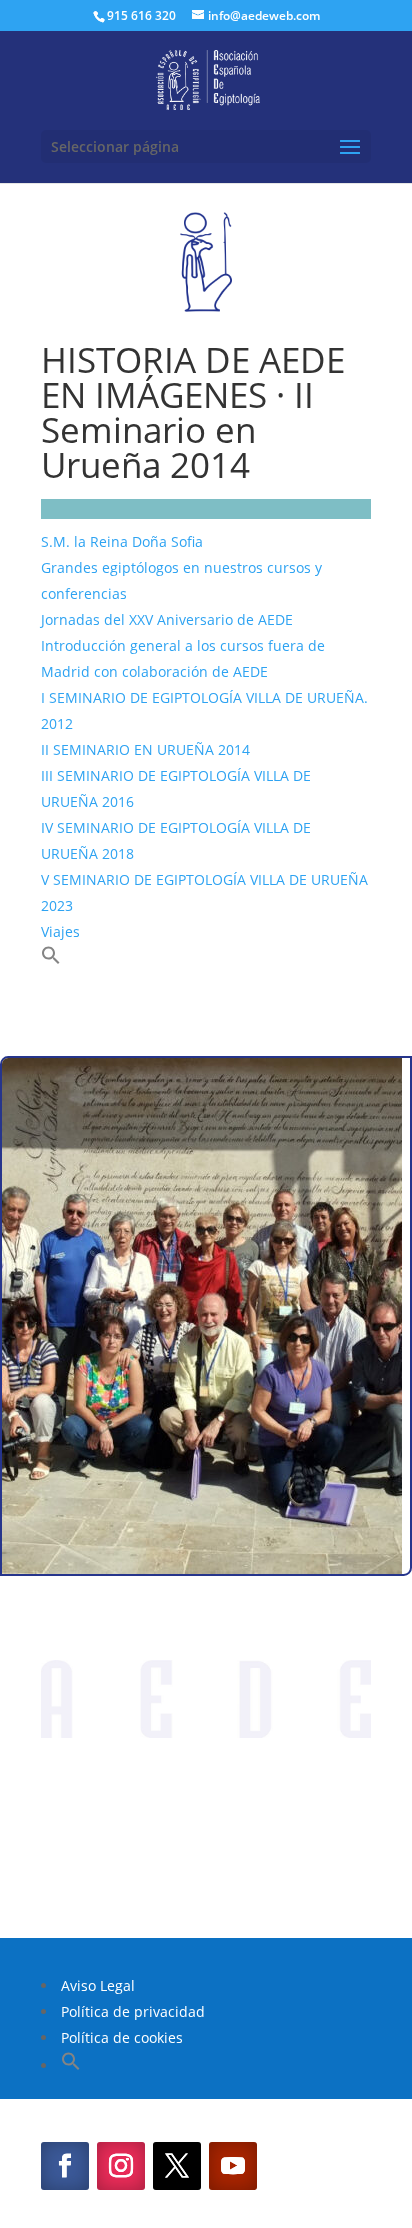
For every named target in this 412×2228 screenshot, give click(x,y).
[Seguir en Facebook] (65, 2166)
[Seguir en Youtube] (233, 2166)
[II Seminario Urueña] (202, 1568)
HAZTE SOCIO (206, 1863)
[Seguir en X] (177, 2166)
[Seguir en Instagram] (121, 2166)
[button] (51, 959)
